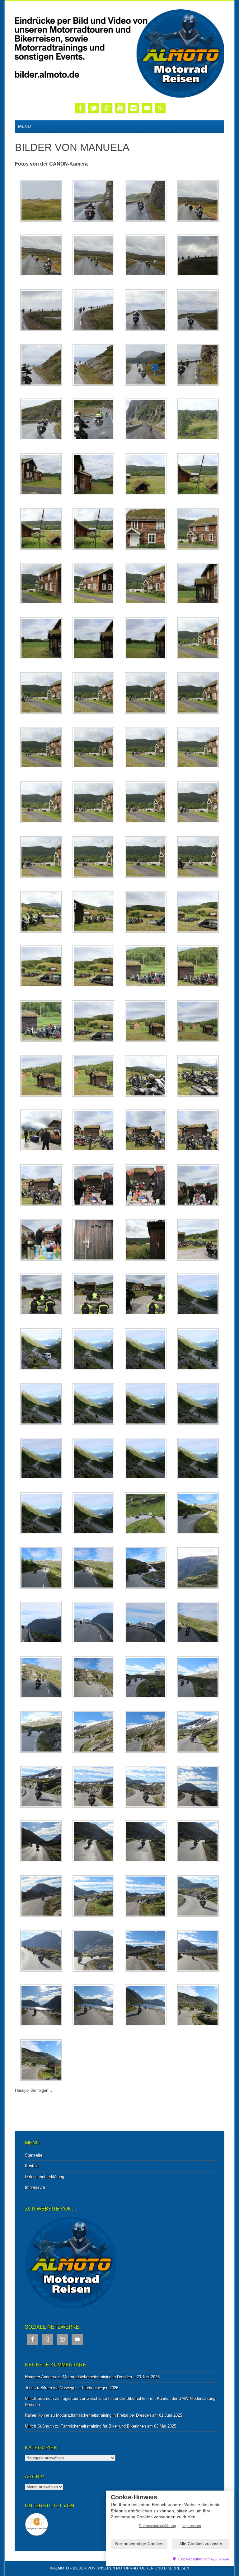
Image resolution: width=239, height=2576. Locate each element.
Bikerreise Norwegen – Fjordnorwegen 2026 (79, 2388)
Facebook (80, 108)
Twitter (93, 108)
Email (147, 108)
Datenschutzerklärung (45, 2177)
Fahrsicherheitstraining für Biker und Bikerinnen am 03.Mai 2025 (118, 2426)
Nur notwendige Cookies (139, 2544)
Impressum (35, 2187)
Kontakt (32, 2166)
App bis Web (220, 2559)
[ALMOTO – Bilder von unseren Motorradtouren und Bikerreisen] (119, 97)
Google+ (107, 108)
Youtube (120, 108)
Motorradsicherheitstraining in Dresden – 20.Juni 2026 (111, 2377)
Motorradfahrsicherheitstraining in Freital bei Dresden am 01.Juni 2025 (119, 2415)
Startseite (34, 2155)
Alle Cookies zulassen (201, 2544)
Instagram (134, 108)
